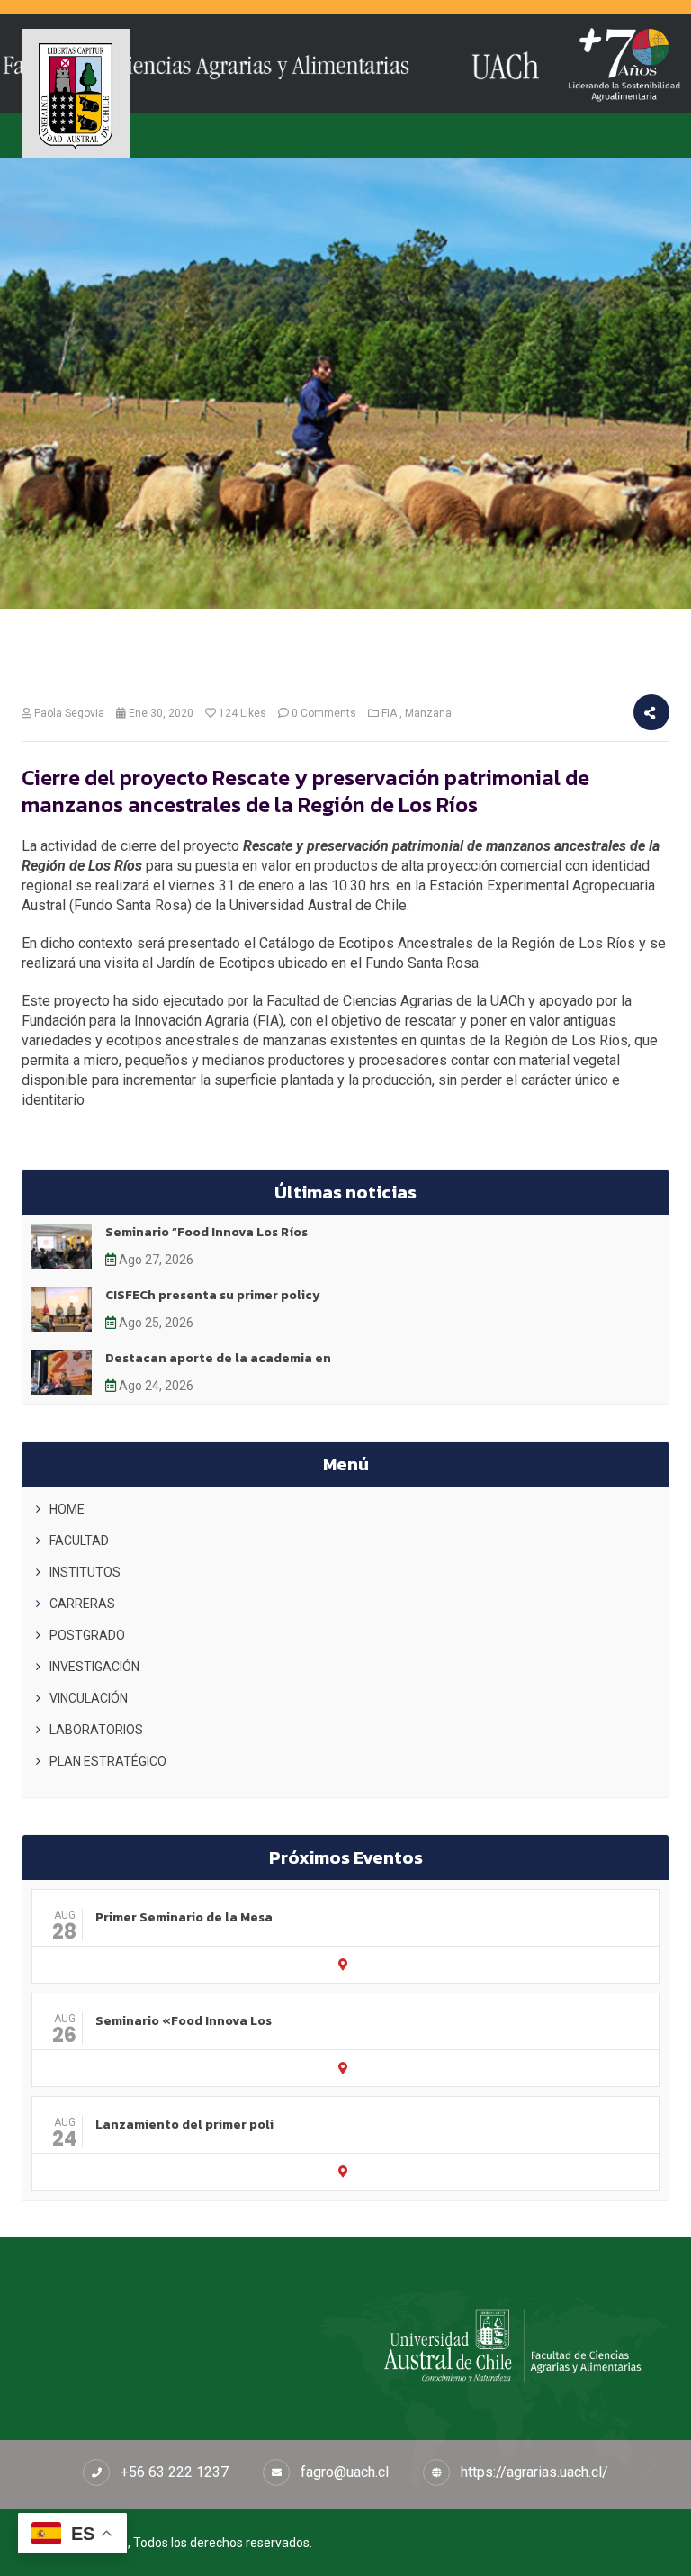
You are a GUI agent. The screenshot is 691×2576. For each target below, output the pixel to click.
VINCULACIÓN (89, 1698)
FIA (389, 713)
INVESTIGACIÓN (94, 1667)
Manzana (428, 713)
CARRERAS (82, 1604)
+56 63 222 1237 (175, 2472)
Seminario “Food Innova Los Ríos (206, 1232)
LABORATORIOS (96, 1730)
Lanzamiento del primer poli (184, 2124)
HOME (67, 1509)
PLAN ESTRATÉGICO (108, 1761)
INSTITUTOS (85, 1572)
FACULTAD (79, 1541)
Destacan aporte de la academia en (218, 1358)
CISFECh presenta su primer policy (213, 1295)
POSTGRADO (87, 1635)
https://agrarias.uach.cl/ (534, 2472)
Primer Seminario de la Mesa (184, 1917)
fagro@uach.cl (345, 2472)
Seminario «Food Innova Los (184, 2021)
